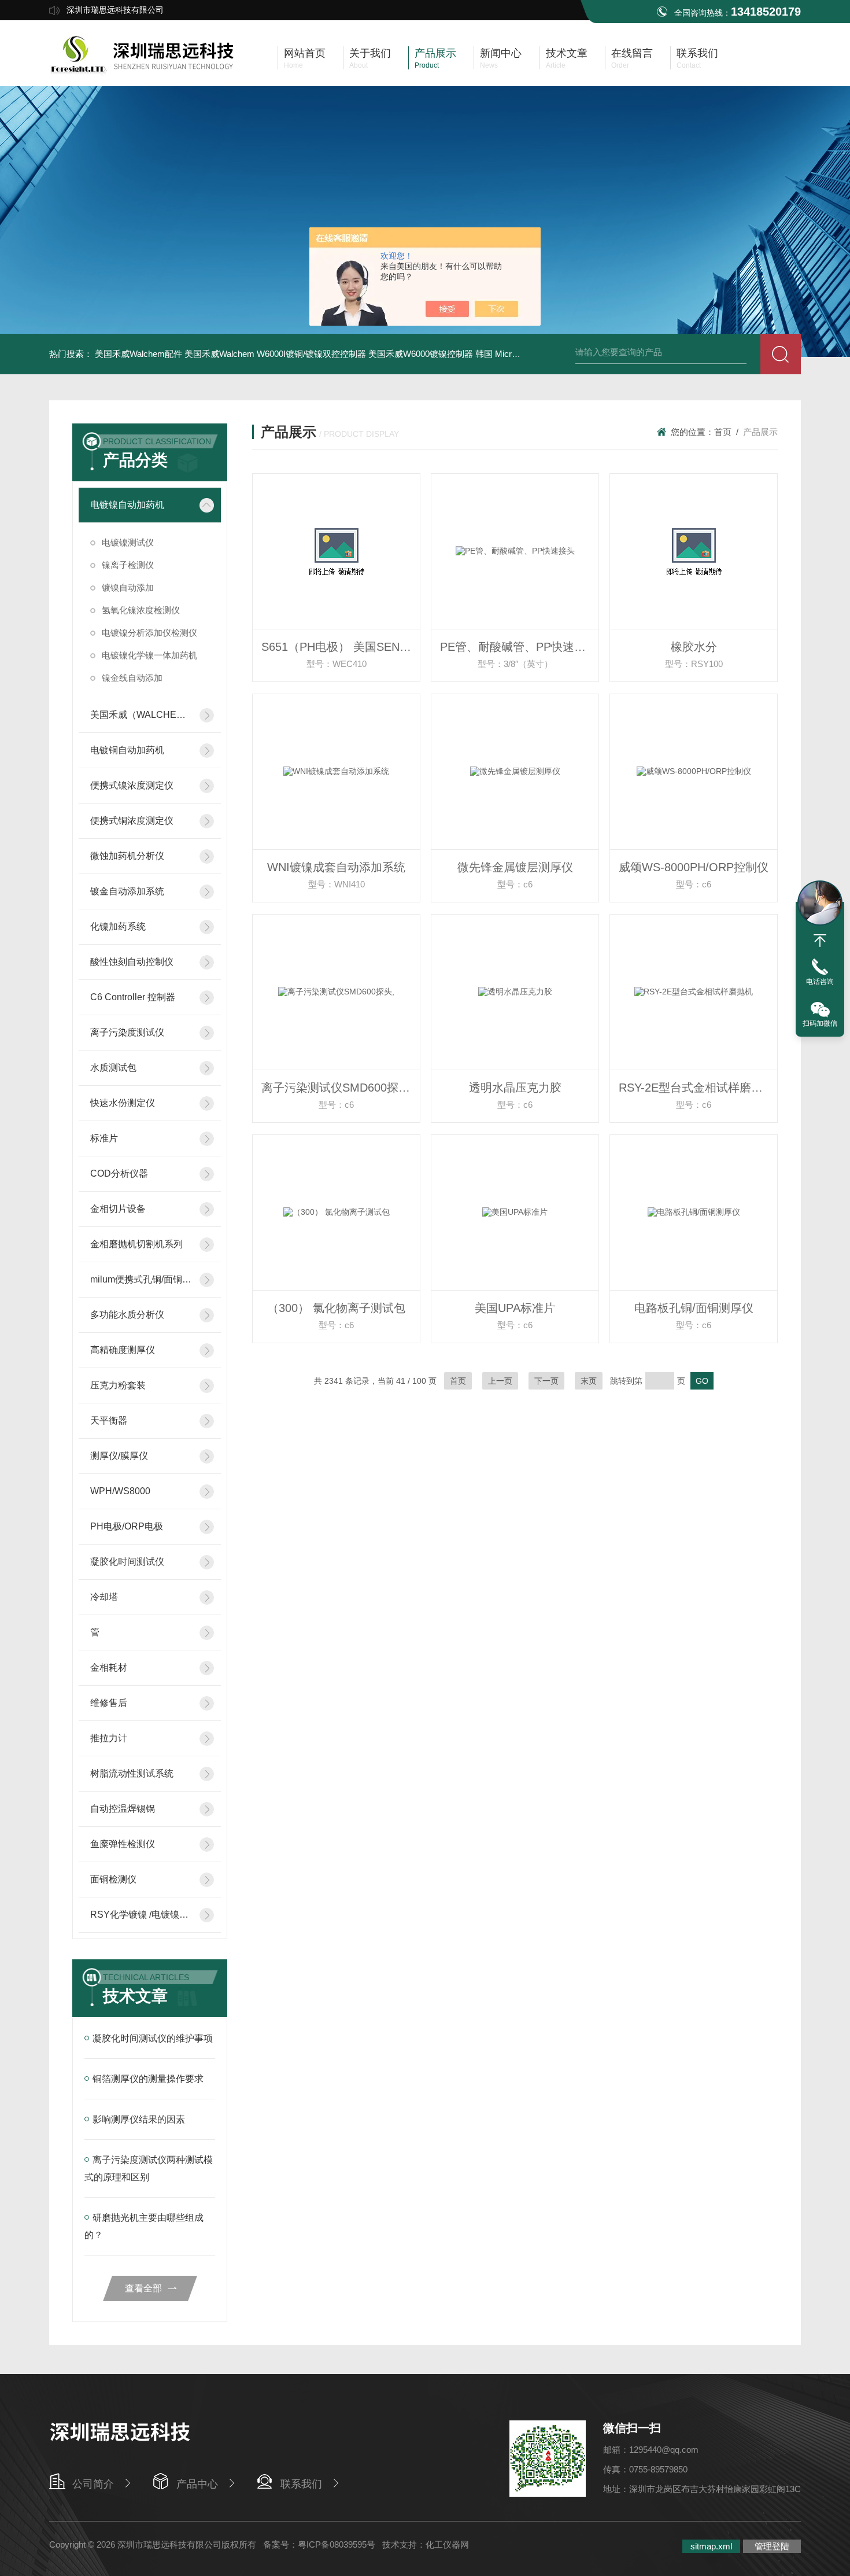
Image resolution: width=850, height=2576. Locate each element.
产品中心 (197, 2484)
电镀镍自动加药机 (127, 505)
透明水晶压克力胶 (515, 1088)
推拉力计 (109, 1738)
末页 (589, 1381)
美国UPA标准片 (515, 1308)
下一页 (546, 1381)
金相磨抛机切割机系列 (136, 1244)
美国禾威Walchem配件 (138, 354)
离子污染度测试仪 (127, 1032)
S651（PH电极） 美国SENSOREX (341, 647)
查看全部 (143, 2288)
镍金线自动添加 (132, 678)
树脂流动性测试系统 (132, 1773)
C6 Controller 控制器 (133, 997)
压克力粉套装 (118, 1385)
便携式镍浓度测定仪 (132, 785)
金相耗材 (109, 1667)
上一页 (500, 1381)
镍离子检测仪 (128, 565)
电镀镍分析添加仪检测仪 (149, 633)
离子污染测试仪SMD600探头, (337, 1088)
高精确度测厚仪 (123, 1350)
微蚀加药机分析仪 (127, 856)
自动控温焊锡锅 (123, 1809)
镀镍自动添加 (128, 587)
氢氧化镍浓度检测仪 (141, 610)
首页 (723, 432)
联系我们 (301, 2484)
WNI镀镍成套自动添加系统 (336, 867)
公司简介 (93, 2484)
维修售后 (109, 1703)
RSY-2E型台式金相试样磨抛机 (696, 1088)
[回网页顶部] (820, 941)
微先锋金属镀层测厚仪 (515, 867)
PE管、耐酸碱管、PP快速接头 (519, 647)
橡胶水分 (694, 647)
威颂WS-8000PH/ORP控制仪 (694, 867)
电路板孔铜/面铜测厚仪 (694, 1308)
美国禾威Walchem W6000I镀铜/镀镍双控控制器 (275, 354)
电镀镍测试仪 (128, 542)
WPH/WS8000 (120, 1491)
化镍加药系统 (118, 926)
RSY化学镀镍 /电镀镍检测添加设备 (141, 1915)
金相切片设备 (118, 1209)
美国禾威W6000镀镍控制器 (421, 354)
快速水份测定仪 (123, 1103)
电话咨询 (820, 982)
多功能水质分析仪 (127, 1315)
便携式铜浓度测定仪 (132, 821)
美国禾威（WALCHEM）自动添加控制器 (141, 715)
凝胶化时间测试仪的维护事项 (153, 2038)
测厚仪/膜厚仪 (119, 1456)
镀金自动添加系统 (127, 891)
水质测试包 (113, 1068)
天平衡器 (109, 1420)
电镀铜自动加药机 (127, 750)
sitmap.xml (711, 2546)
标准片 (104, 1138)
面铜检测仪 (113, 1879)
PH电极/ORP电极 (127, 1526)
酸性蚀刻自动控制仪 (132, 962)
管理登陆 (772, 2546)
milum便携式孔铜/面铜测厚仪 (141, 1279)
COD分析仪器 (119, 1173)
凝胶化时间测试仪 (127, 1562)
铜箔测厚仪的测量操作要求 (148, 2079)
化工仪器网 (447, 2544)
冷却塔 (104, 1597)
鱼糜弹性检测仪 (123, 1844)
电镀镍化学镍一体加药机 (149, 655)
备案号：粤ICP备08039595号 (319, 2544)
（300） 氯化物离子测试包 (336, 1308)
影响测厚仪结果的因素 (139, 2119)
